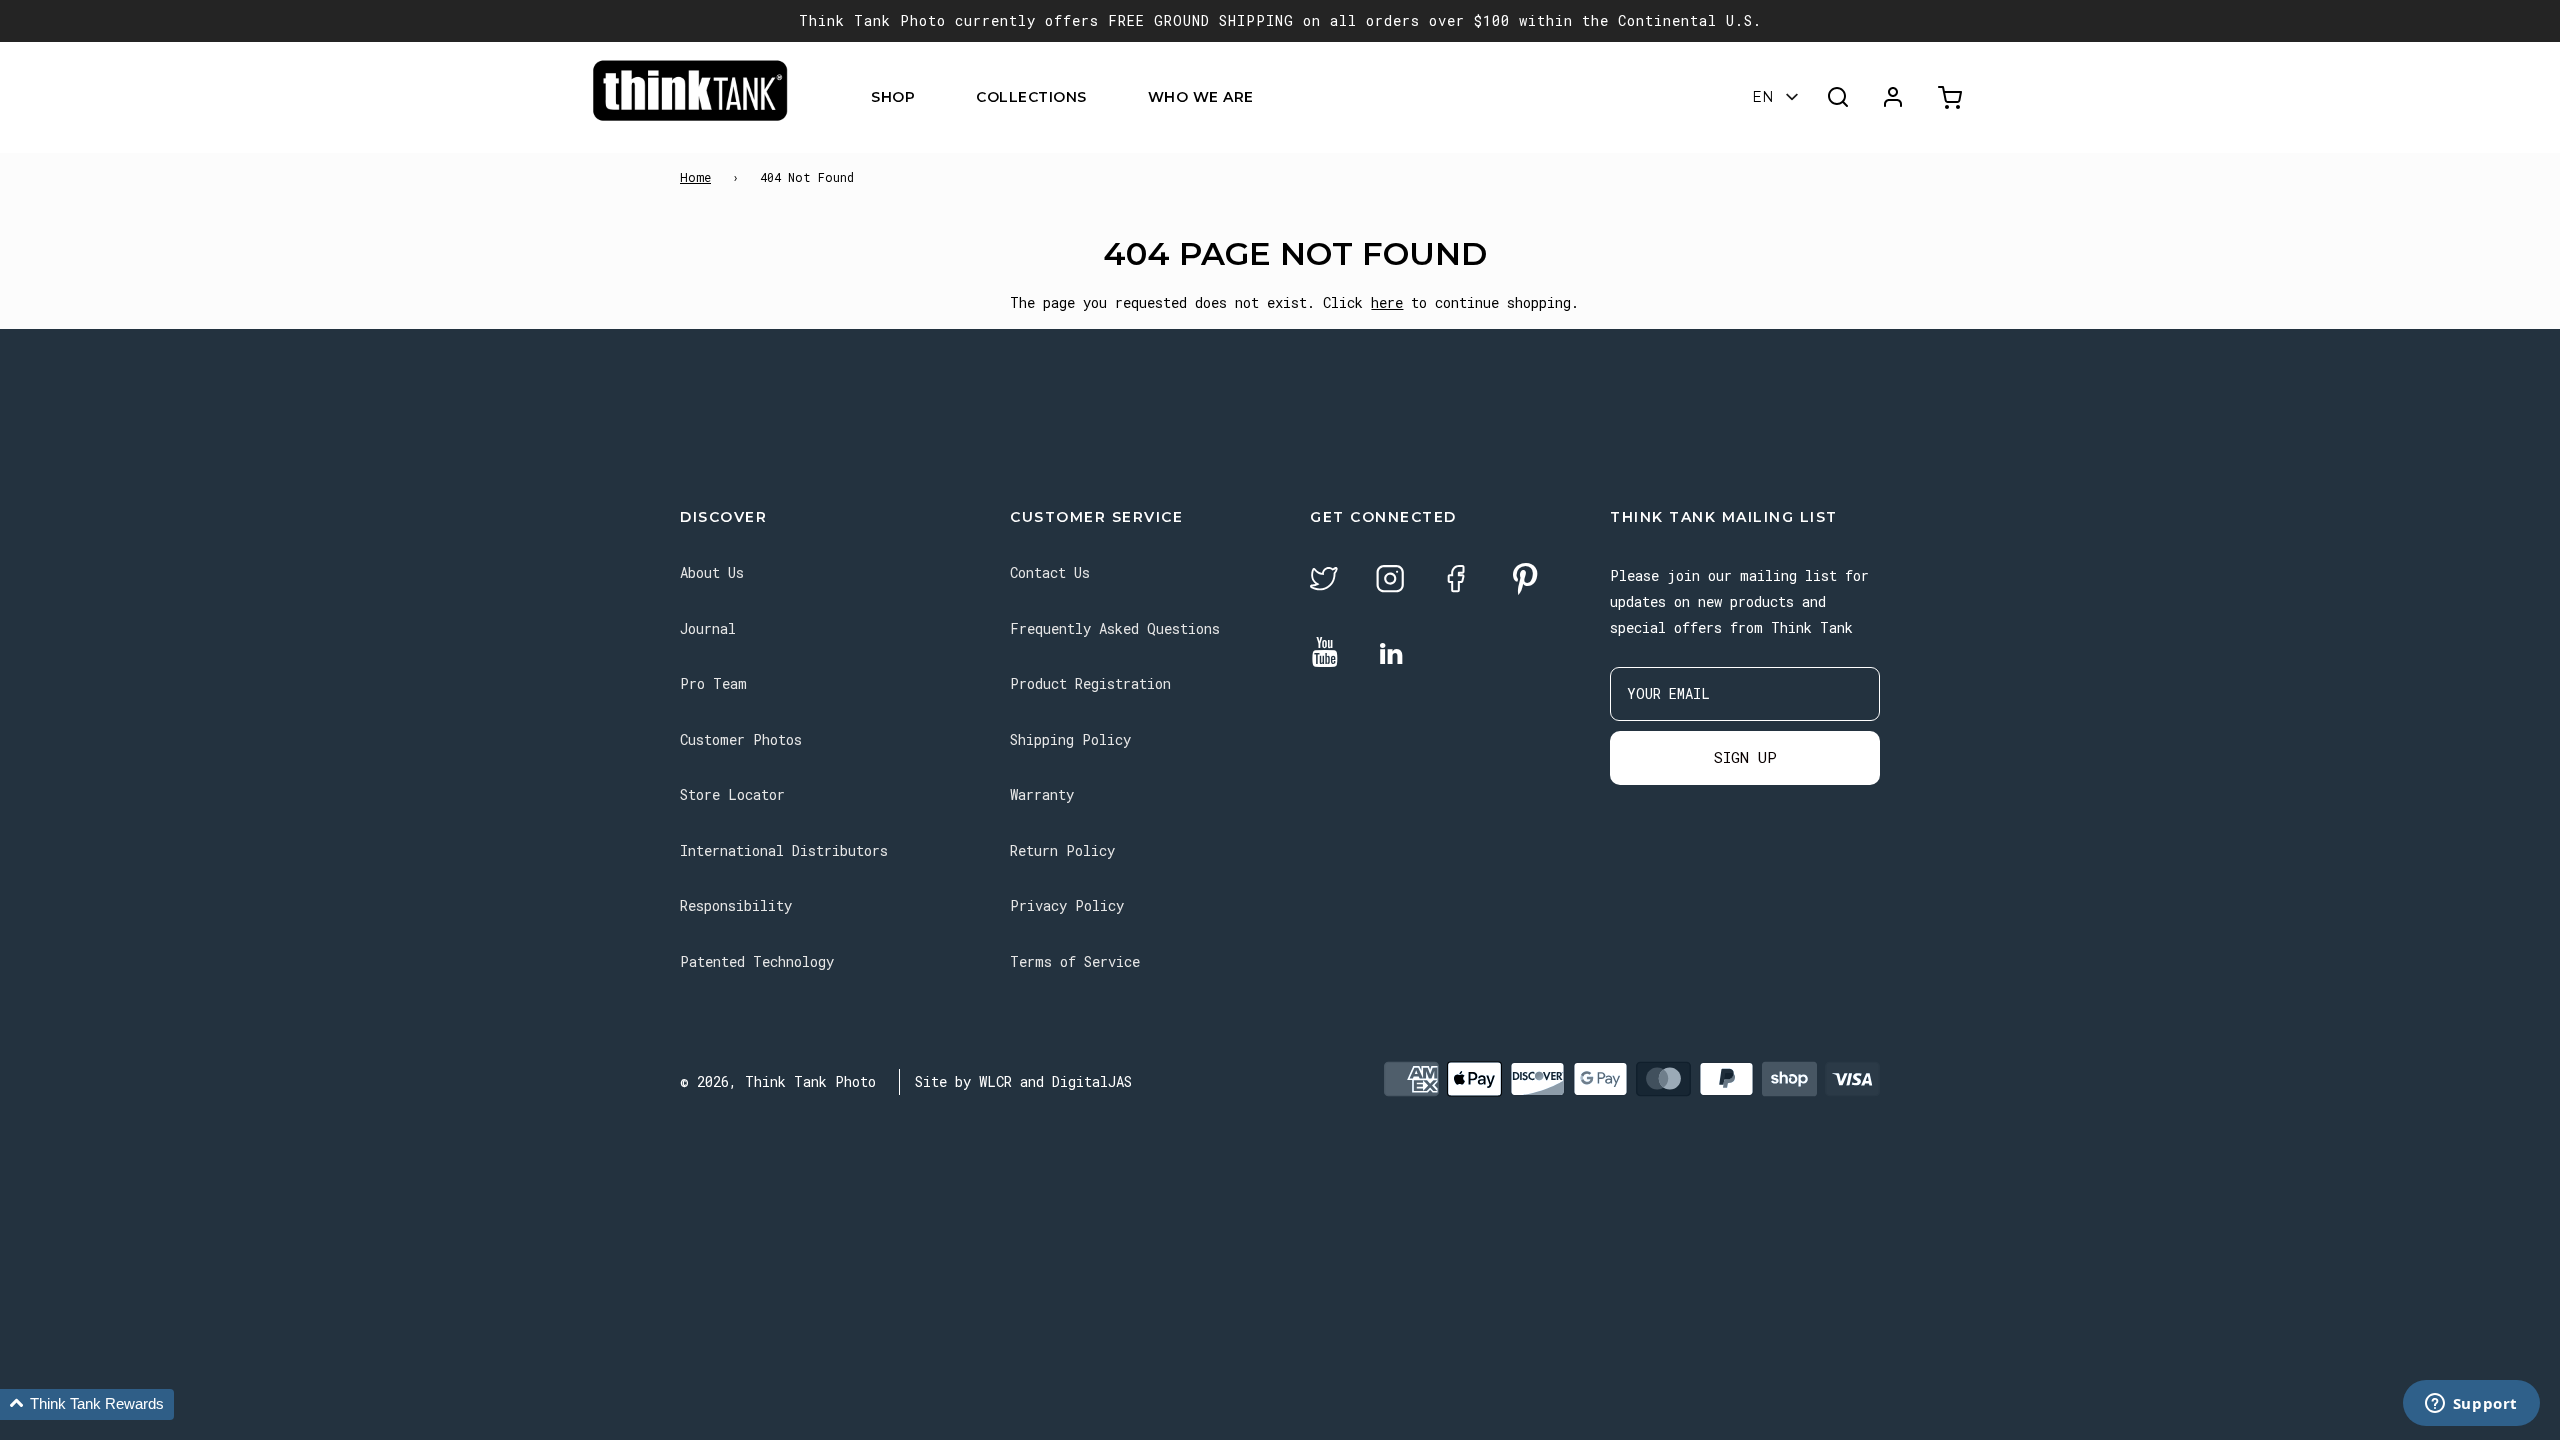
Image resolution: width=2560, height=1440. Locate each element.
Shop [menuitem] (893, 97)
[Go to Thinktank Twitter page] (1324, 581)
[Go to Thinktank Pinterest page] (1525, 580)
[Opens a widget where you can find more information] (2471, 1405)
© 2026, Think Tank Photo (778, 1081)
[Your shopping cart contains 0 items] (1952, 97)
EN (1763, 97)
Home (695, 177)
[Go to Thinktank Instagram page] (1390, 581)
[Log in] (1893, 97)
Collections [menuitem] (1031, 97)
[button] (87, 1404)
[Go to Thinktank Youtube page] (1325, 653)
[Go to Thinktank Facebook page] (1456, 581)
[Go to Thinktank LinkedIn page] (1391, 655)
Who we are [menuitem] (1201, 97)
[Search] (1838, 97)
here (1387, 302)
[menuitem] (927, 97)
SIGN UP (1745, 757)
